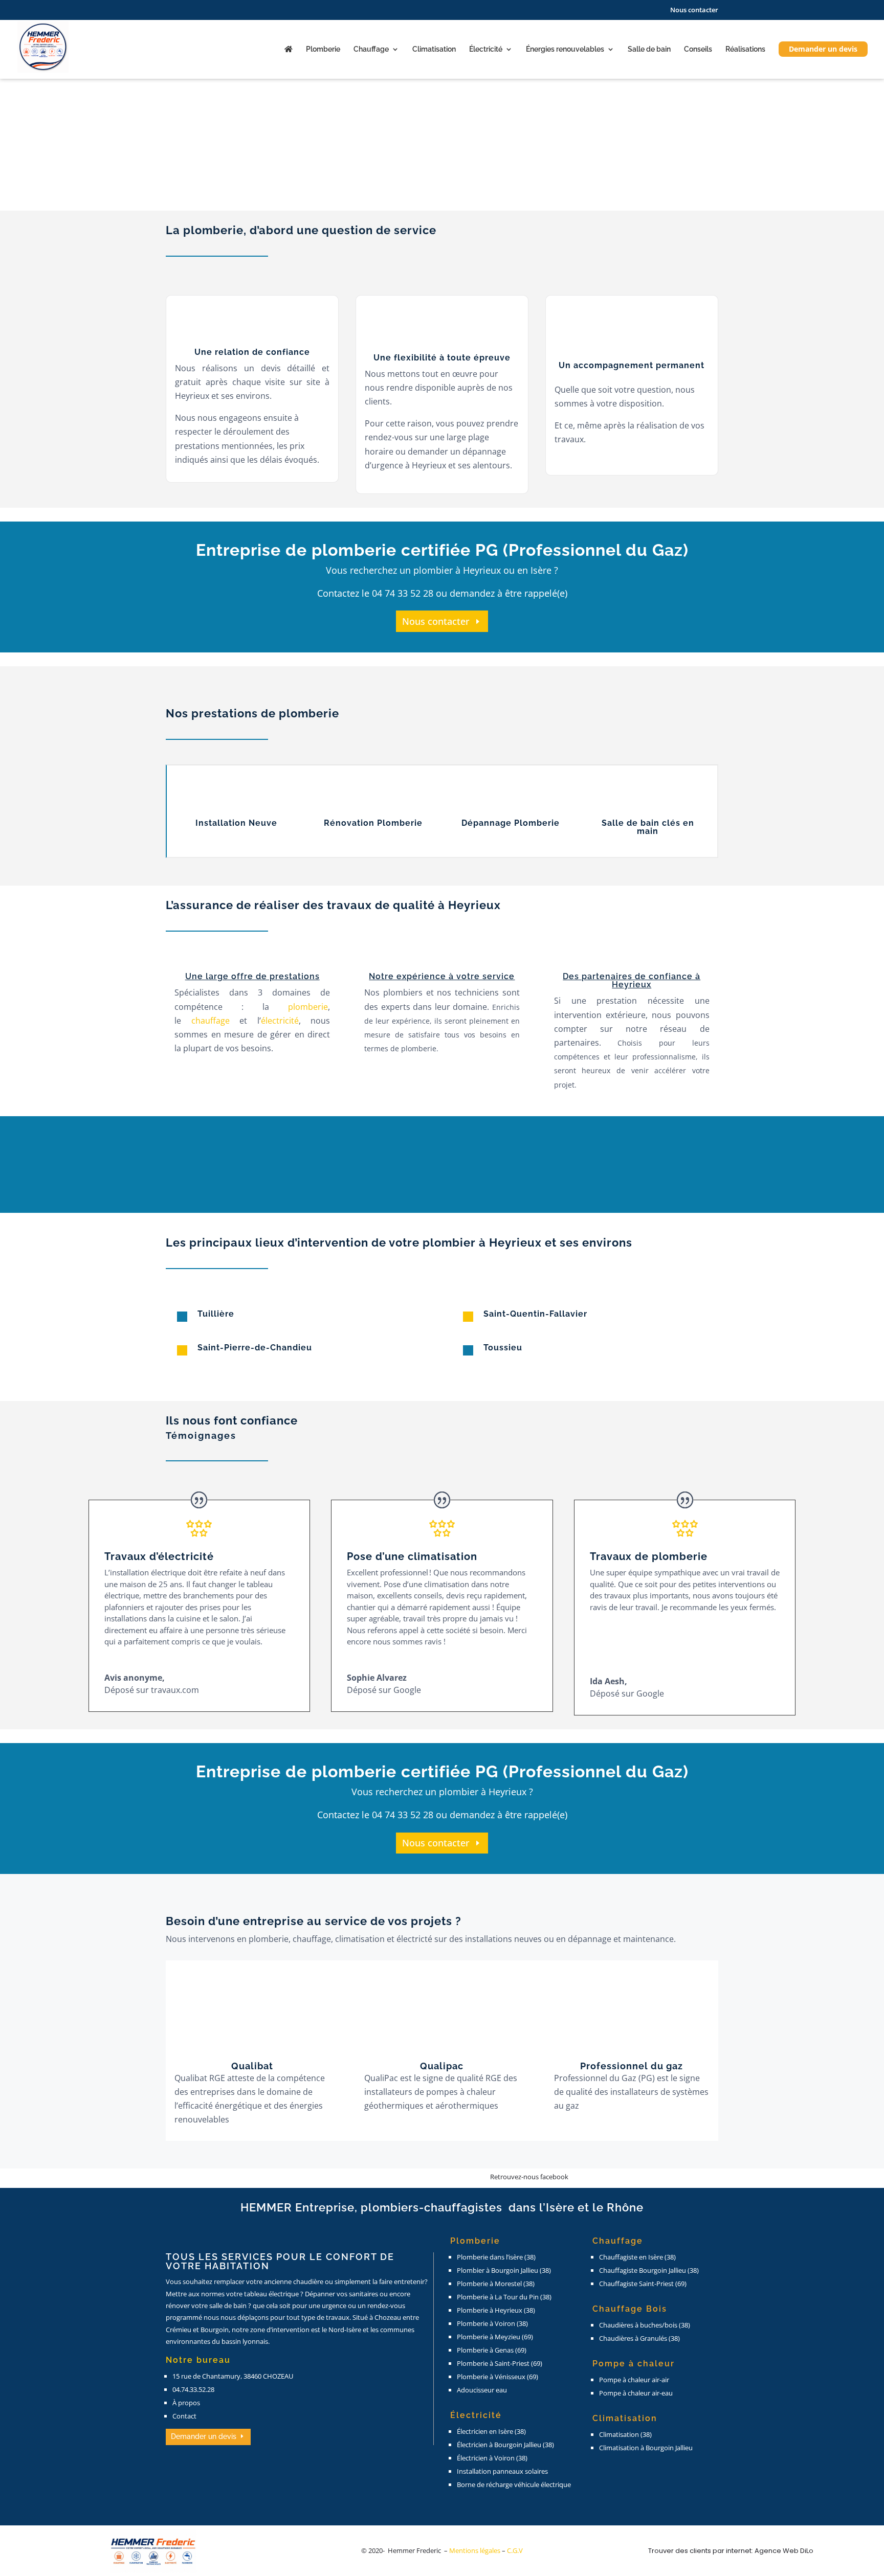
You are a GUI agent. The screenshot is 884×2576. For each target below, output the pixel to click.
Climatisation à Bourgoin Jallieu (646, 2448)
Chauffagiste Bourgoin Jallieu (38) (649, 2270)
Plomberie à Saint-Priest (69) (500, 2363)
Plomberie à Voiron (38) (492, 2323)
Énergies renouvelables (565, 49)
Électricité (486, 49)
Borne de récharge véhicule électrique (514, 2484)
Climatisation (434, 49)
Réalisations (745, 49)
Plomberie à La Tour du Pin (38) (504, 2297)
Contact (184, 2416)
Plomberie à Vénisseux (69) (498, 2377)
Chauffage (371, 49)
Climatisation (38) (625, 2434)
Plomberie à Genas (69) (492, 2350)
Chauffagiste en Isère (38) (637, 2257)
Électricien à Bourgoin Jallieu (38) (505, 2445)
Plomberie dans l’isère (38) (496, 2257)
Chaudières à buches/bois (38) (645, 2325)
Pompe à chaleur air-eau (636, 2393)
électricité (280, 1021)
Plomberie (323, 49)
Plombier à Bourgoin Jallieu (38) (504, 2270)
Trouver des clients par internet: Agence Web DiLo (731, 2551)
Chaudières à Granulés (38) (639, 2338)
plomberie (308, 1007)
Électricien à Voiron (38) (492, 2458)
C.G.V (515, 2550)
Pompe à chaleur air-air (634, 2380)
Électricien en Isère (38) (491, 2431)
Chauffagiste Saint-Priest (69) (643, 2284)
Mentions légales (476, 2550)
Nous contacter (694, 10)
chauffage (211, 1021)
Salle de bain (649, 49)
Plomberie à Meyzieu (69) (495, 2337)
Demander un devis (823, 49)
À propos (186, 2403)
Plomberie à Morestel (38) (496, 2284)
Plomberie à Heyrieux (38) (496, 2310)
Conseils (698, 49)
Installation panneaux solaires (502, 2471)
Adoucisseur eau (482, 2390)
